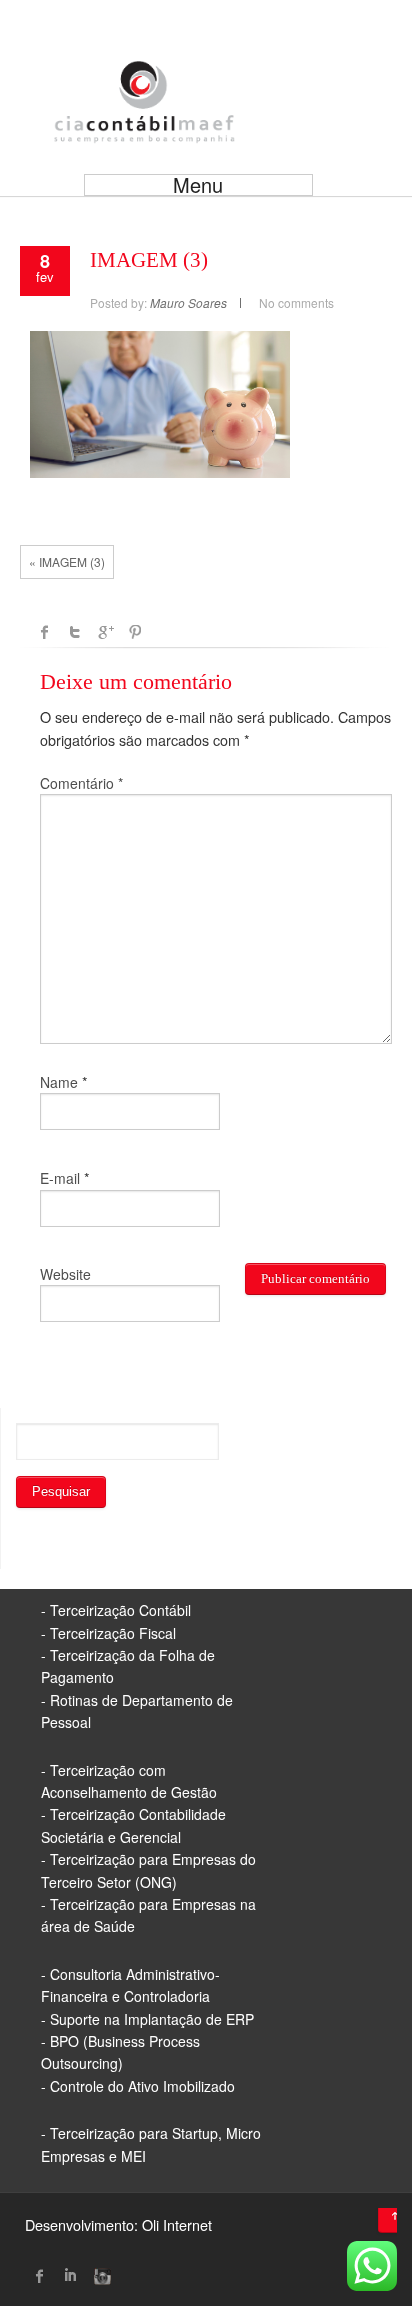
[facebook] (40, 2276)
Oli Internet (177, 2224)
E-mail (60, 1178)
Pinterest (135, 632)
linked (70, 2276)
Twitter (75, 632)
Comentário (81, 783)
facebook (45, 632)
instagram (100, 2276)
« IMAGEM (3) (67, 561)
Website (65, 1274)
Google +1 (105, 632)
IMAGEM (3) (149, 260)
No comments (296, 302)
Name (59, 1082)
